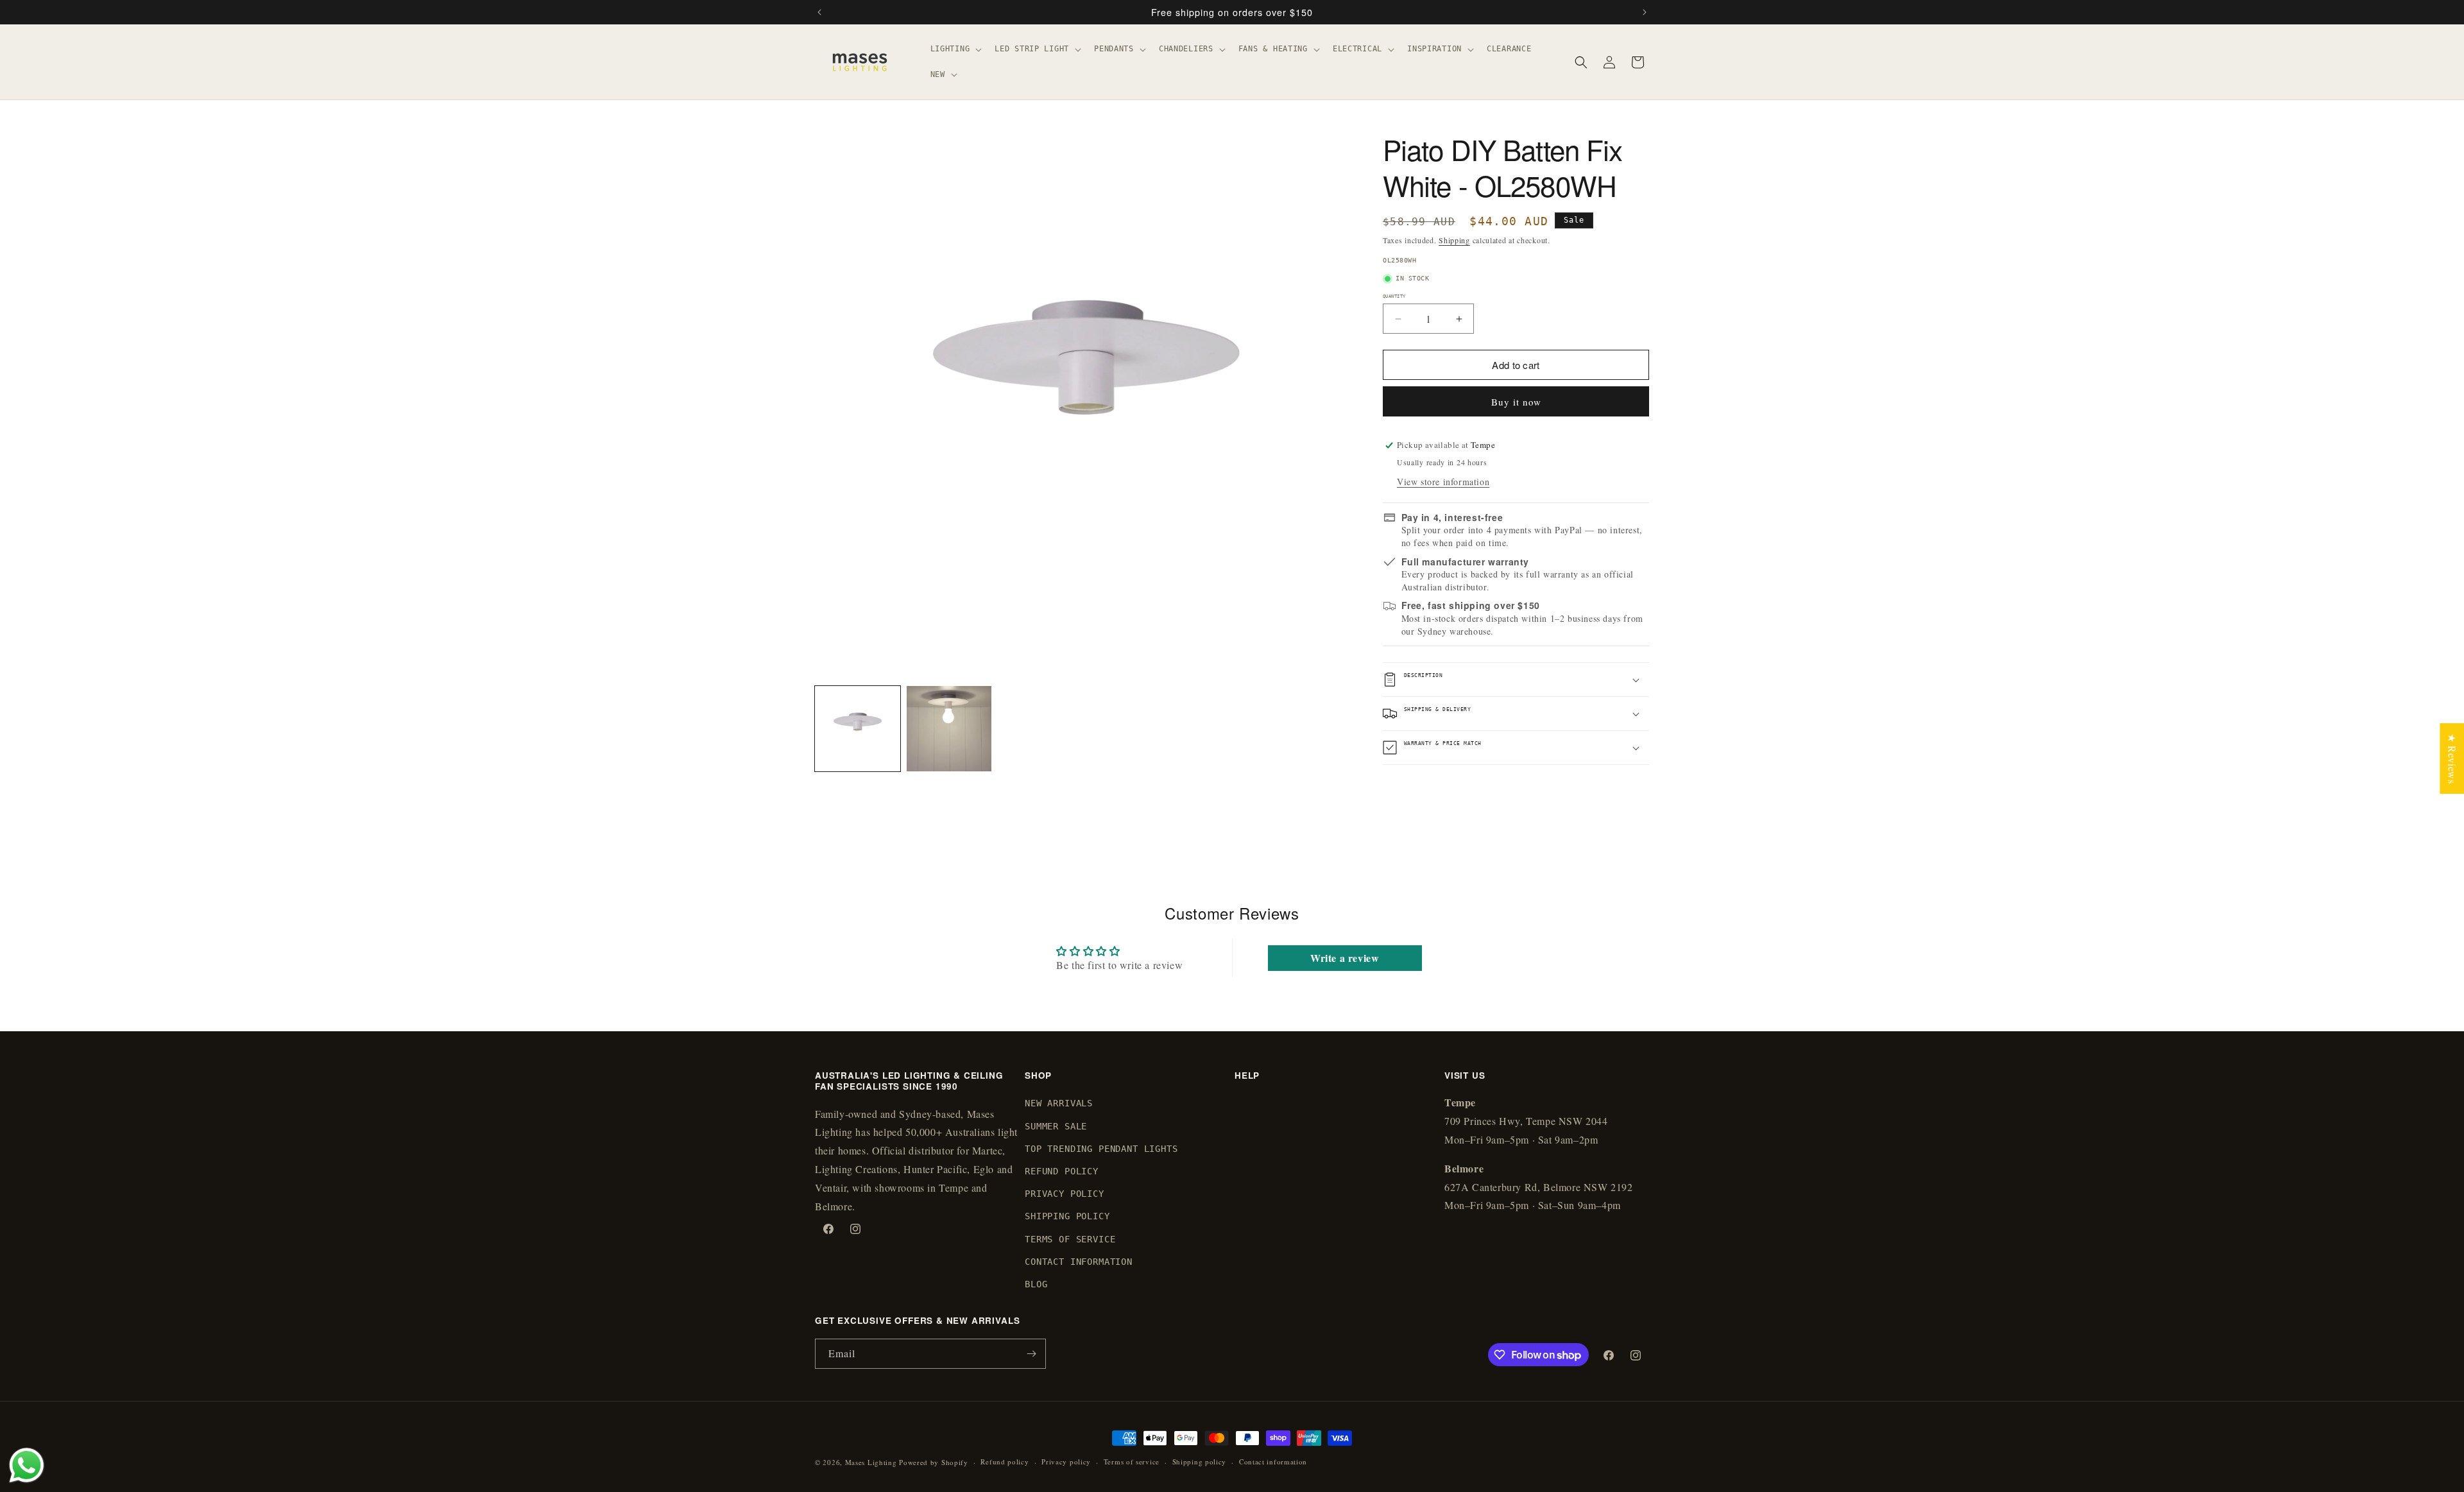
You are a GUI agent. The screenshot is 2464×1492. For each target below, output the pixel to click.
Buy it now (1516, 402)
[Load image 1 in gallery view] (858, 729)
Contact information (1273, 1462)
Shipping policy (1200, 1462)
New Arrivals (1059, 1103)
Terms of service (1132, 1462)
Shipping (1454, 240)
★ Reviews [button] (2452, 758)
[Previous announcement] (819, 12)
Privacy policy (1066, 1462)
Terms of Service (1070, 1239)
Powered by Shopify (934, 1462)
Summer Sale (1056, 1126)
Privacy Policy (1065, 1194)
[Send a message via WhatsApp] (27, 1465)
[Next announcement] (1645, 12)
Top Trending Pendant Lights (1101, 1149)
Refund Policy (1062, 1171)
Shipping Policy (1067, 1216)
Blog (1036, 1284)
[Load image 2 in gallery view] (949, 729)
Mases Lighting (871, 1462)
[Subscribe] (1031, 1354)
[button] (955, 49)
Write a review (1345, 958)
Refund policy (1005, 1462)
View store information (1443, 482)
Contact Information (1079, 1262)
